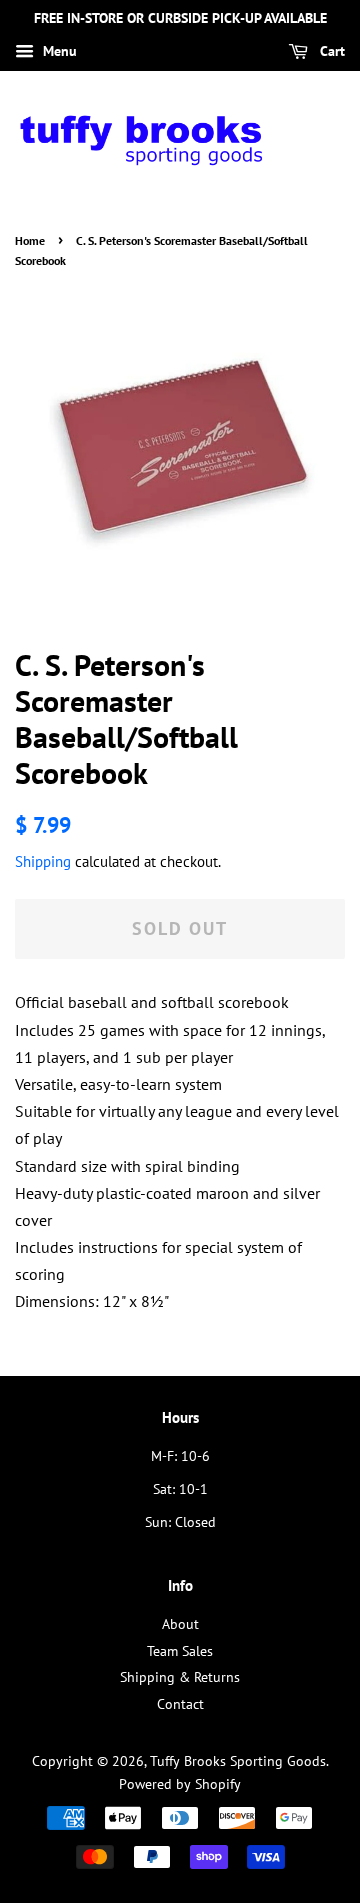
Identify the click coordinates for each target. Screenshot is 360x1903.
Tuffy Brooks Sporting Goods (238, 1761)
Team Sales (180, 1651)
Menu (58, 51)
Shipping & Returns (180, 1677)
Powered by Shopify (180, 1784)
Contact (180, 1704)
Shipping (43, 861)
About (180, 1624)
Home (30, 240)
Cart (330, 51)
